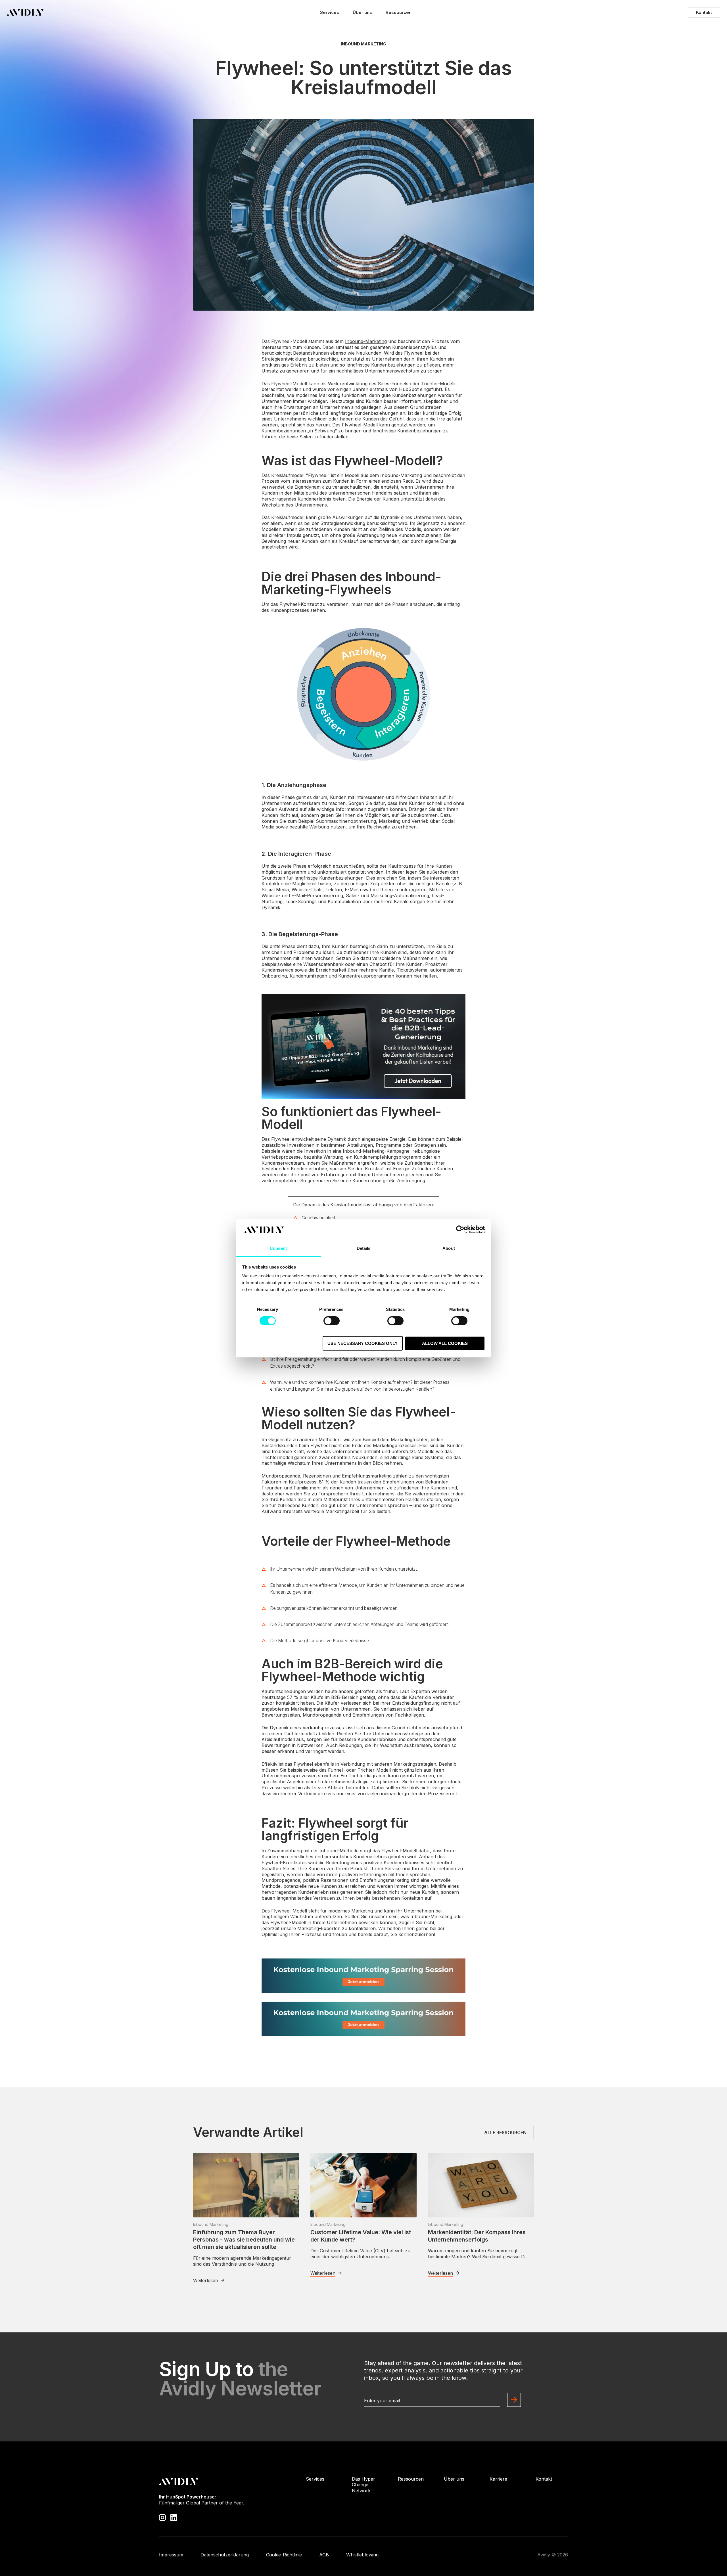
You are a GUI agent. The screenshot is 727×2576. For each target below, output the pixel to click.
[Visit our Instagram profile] (162, 2517)
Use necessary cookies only (363, 1343)
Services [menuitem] (315, 2479)
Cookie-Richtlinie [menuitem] (284, 2555)
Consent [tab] (278, 1248)
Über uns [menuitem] (454, 2479)
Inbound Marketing (363, 44)
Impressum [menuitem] (171, 2555)
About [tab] (449, 1248)
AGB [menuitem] (324, 2555)
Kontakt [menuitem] (544, 2479)
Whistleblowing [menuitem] (362, 2555)
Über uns (362, 12)
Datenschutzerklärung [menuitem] (225, 2555)
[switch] (332, 1321)
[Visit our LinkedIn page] (174, 2517)
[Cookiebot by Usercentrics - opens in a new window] (460, 1230)
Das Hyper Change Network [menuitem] (363, 2485)
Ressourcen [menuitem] (411, 2479)
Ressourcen (399, 12)
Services (330, 12)
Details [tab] (364, 1248)
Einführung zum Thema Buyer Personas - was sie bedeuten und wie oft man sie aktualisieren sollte (244, 2240)
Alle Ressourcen (505, 2133)
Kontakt (704, 12)
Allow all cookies (445, 1343)
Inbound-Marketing (366, 341)
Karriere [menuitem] (498, 2479)
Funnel (335, 1770)
